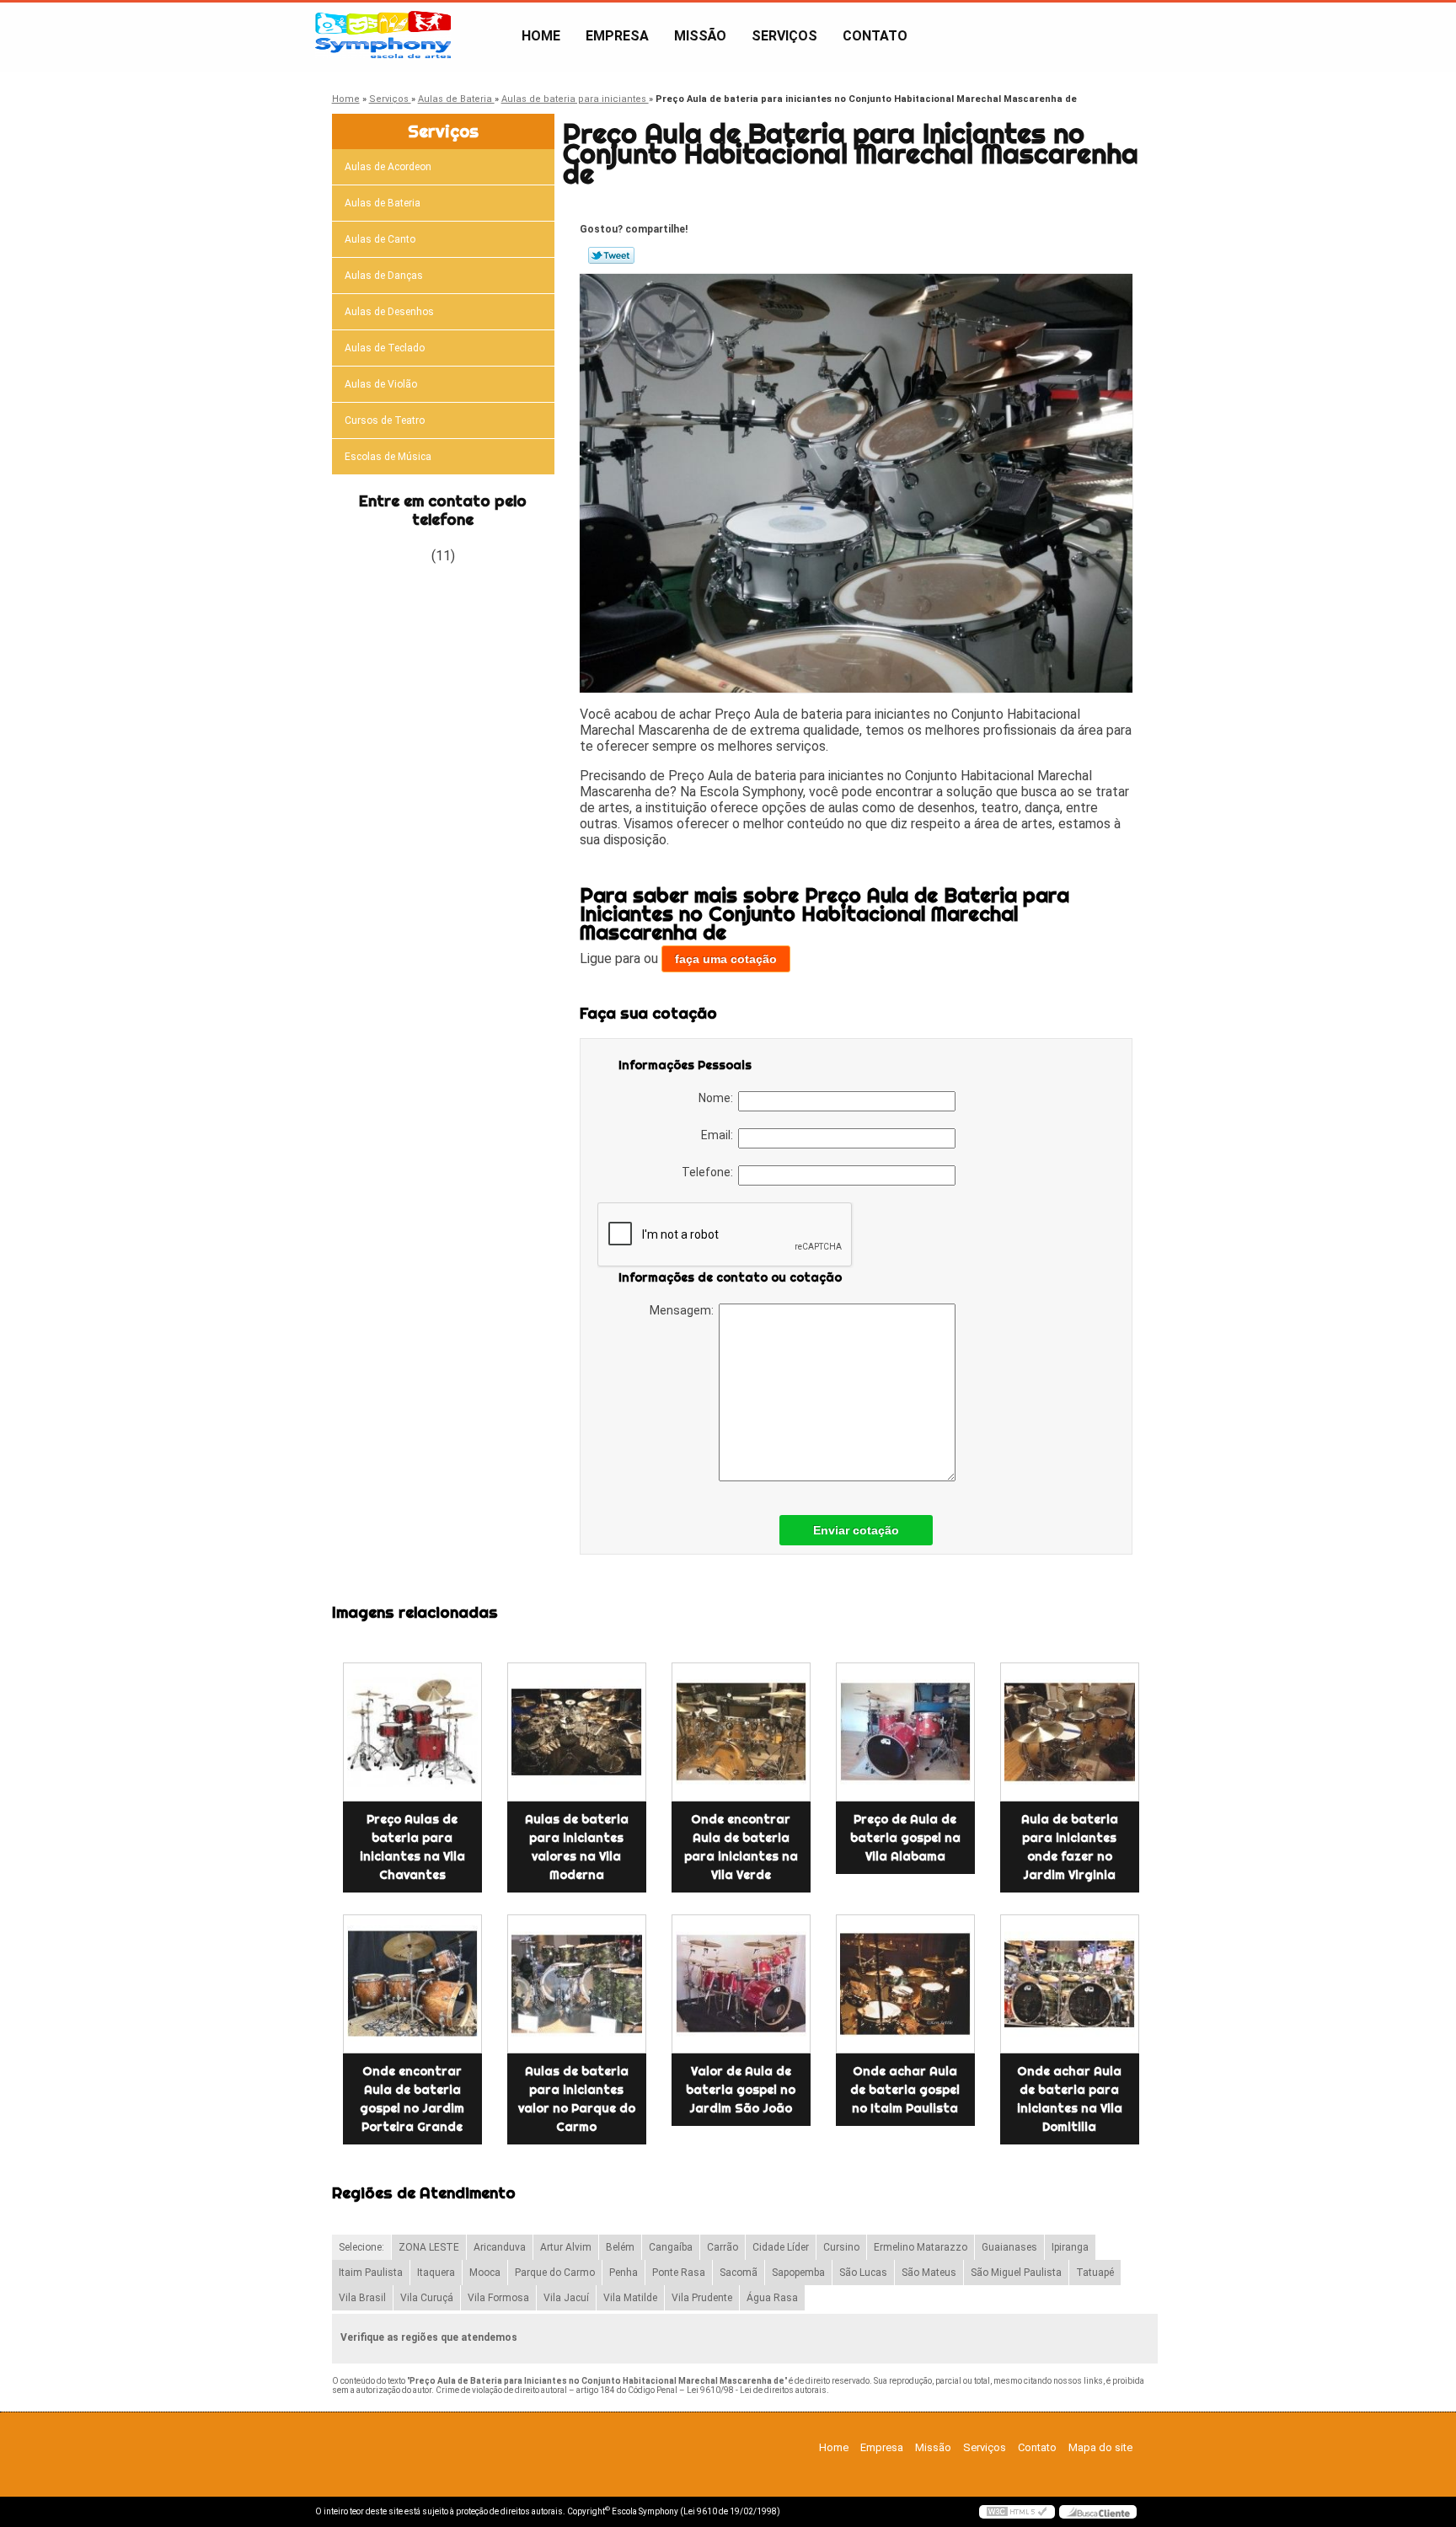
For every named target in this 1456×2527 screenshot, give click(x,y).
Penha (624, 2273)
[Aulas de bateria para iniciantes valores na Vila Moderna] (577, 1732)
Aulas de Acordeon (388, 167)
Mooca (485, 2273)
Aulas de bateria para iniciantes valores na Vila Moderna (577, 1847)
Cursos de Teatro (385, 420)
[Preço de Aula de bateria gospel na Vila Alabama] (905, 1732)
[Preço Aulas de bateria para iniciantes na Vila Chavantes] (412, 1732)
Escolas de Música (388, 457)
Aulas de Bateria (383, 203)
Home (541, 36)
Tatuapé (1095, 2273)
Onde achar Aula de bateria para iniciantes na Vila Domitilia (1070, 2099)
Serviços (784, 36)
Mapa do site (1100, 2447)
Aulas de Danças (384, 276)
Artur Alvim (566, 2247)
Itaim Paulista (371, 2273)
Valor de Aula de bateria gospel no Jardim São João (741, 2090)
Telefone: (710, 1172)
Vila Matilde (630, 2298)
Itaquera (436, 2273)
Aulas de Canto (380, 239)
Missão (700, 36)
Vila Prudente (702, 2298)
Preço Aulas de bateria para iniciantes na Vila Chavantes (412, 1847)
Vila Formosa (498, 2298)
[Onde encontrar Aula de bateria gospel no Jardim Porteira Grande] (412, 1984)
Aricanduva (500, 2247)
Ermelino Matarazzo (921, 2247)
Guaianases (1009, 2247)
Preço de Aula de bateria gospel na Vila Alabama (905, 1838)
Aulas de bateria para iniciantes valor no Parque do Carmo (577, 2099)
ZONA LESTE (429, 2247)
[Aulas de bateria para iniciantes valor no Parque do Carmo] (577, 1984)
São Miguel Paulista (1016, 2273)
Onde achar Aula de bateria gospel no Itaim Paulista (905, 2090)
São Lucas (863, 2273)
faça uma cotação (726, 959)
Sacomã (739, 2273)
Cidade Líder (781, 2247)
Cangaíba (671, 2247)
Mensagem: (684, 1310)
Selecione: (361, 2247)
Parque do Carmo (555, 2273)
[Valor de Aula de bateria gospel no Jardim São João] (741, 1984)
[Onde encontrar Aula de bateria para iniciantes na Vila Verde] (741, 1732)
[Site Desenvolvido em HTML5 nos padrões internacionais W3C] (1017, 2512)
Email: (720, 1135)
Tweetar (611, 255)
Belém (620, 2247)
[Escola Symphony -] (412, 36)
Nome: (718, 1098)
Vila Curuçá (427, 2298)
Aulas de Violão (381, 384)
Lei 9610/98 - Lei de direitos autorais (757, 2390)
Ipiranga (1070, 2247)
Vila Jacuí (566, 2298)
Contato (875, 36)
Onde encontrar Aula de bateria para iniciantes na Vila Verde (741, 1847)
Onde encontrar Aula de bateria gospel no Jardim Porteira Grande (412, 2099)
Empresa (617, 36)
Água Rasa (772, 2298)
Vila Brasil (362, 2298)
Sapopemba (798, 2273)
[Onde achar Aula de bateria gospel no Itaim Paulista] (905, 1984)
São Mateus (929, 2273)
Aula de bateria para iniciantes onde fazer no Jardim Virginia (1070, 1847)
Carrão (723, 2247)
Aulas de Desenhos (389, 312)
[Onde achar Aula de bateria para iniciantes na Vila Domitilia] (1070, 1984)
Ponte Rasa (679, 2273)
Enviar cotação (856, 1530)
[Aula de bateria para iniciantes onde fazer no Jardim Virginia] (1070, 1732)
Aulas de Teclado (385, 348)
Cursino (841, 2247)
